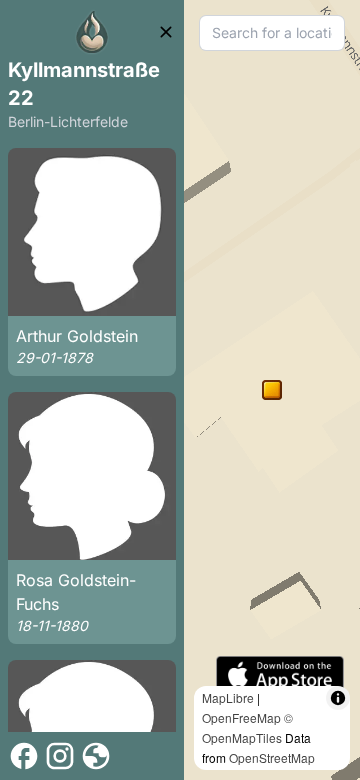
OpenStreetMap (272, 757)
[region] (272, 390)
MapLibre (228, 697)
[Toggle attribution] (338, 698)
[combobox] (272, 33)
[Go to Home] (92, 32)
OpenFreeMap (241, 717)
